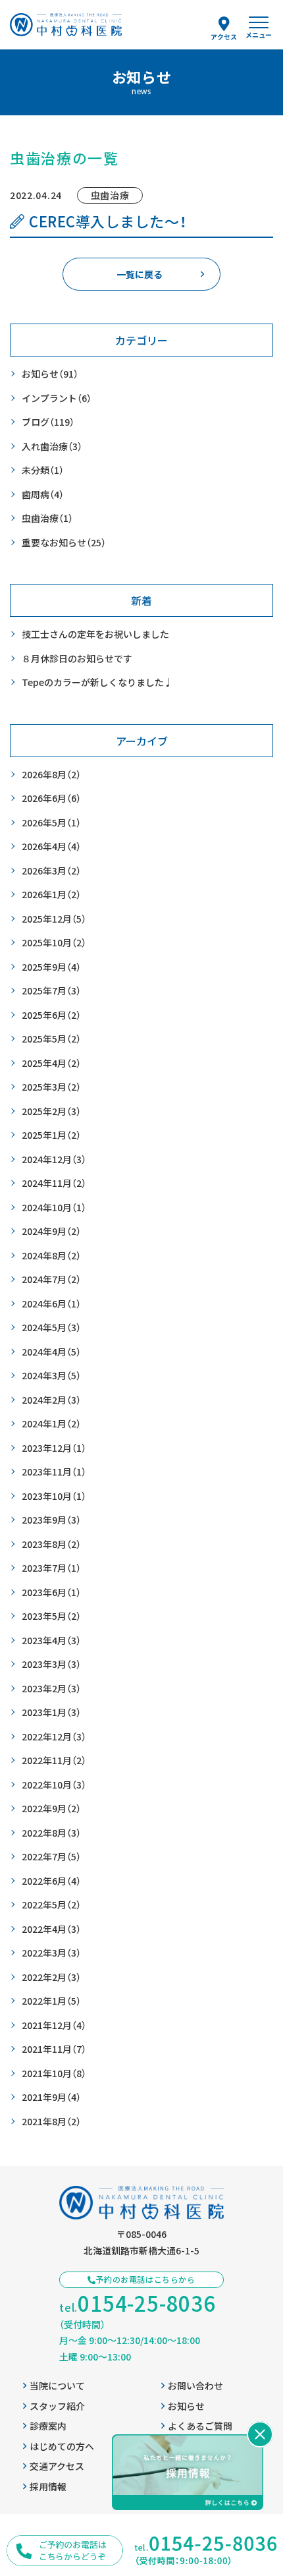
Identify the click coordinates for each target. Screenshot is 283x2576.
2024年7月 (51, 1279)
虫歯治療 (47, 518)
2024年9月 (51, 1231)
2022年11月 (54, 1760)
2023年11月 (54, 1472)
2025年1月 (51, 1135)
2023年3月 (51, 1664)
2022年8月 (51, 1833)
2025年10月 (54, 942)
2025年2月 (51, 1111)
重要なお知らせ (64, 542)
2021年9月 (51, 2097)
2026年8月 (51, 774)
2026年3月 (51, 871)
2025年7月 (51, 990)
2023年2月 (51, 1688)
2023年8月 (51, 1544)
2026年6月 (51, 798)
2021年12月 (54, 2025)
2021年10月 (54, 2073)
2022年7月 (51, 1856)
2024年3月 (51, 1375)
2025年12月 (54, 919)
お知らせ (50, 374)
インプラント (57, 398)
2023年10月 (54, 1496)
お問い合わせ (195, 2386)
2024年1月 (51, 1423)
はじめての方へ (62, 2446)
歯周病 (43, 494)
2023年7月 (51, 1568)
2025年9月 (51, 967)
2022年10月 (54, 1785)
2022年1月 (51, 2001)
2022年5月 (51, 1904)
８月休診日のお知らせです (77, 658)
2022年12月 (54, 1736)
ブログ (48, 422)
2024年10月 (54, 1207)
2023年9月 (51, 1520)
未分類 (43, 470)
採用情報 (48, 2486)
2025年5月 (51, 1039)
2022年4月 (51, 1929)
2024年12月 (54, 1159)
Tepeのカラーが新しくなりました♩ (97, 682)
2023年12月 (54, 1448)
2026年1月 (51, 894)
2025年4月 (51, 1063)
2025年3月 (51, 1087)
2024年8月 (51, 1255)
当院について (57, 2386)
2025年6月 (51, 1015)
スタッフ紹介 (57, 2406)
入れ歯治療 (52, 446)
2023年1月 (51, 1712)
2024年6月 (51, 1303)
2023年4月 (51, 1640)
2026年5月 (51, 822)
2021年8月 (51, 2121)
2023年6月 (51, 1592)
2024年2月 (51, 1400)
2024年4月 (51, 1352)
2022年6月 (51, 1881)
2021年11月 (54, 2049)
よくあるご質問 (200, 2426)
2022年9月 (51, 1808)
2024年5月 (51, 1327)
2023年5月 (51, 1616)
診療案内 (48, 2426)
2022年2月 (51, 1977)
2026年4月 (51, 846)
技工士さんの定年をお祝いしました (95, 634)
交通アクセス (57, 2466)
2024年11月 (54, 1183)
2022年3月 (51, 1953)
